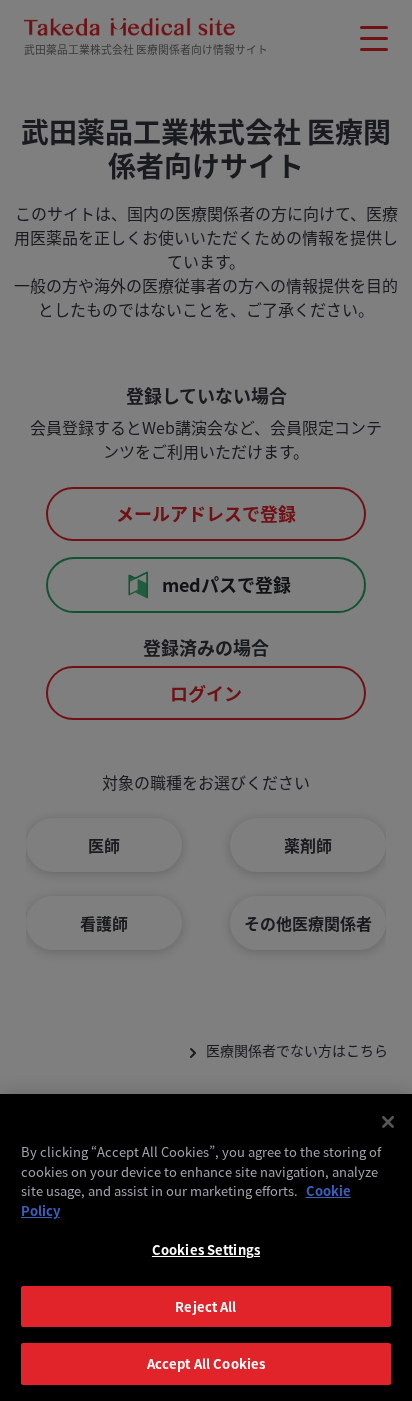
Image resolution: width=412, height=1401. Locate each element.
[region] (206, 1247)
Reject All (205, 1306)
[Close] (388, 1122)
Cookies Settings (206, 1249)
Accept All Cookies (206, 1363)
